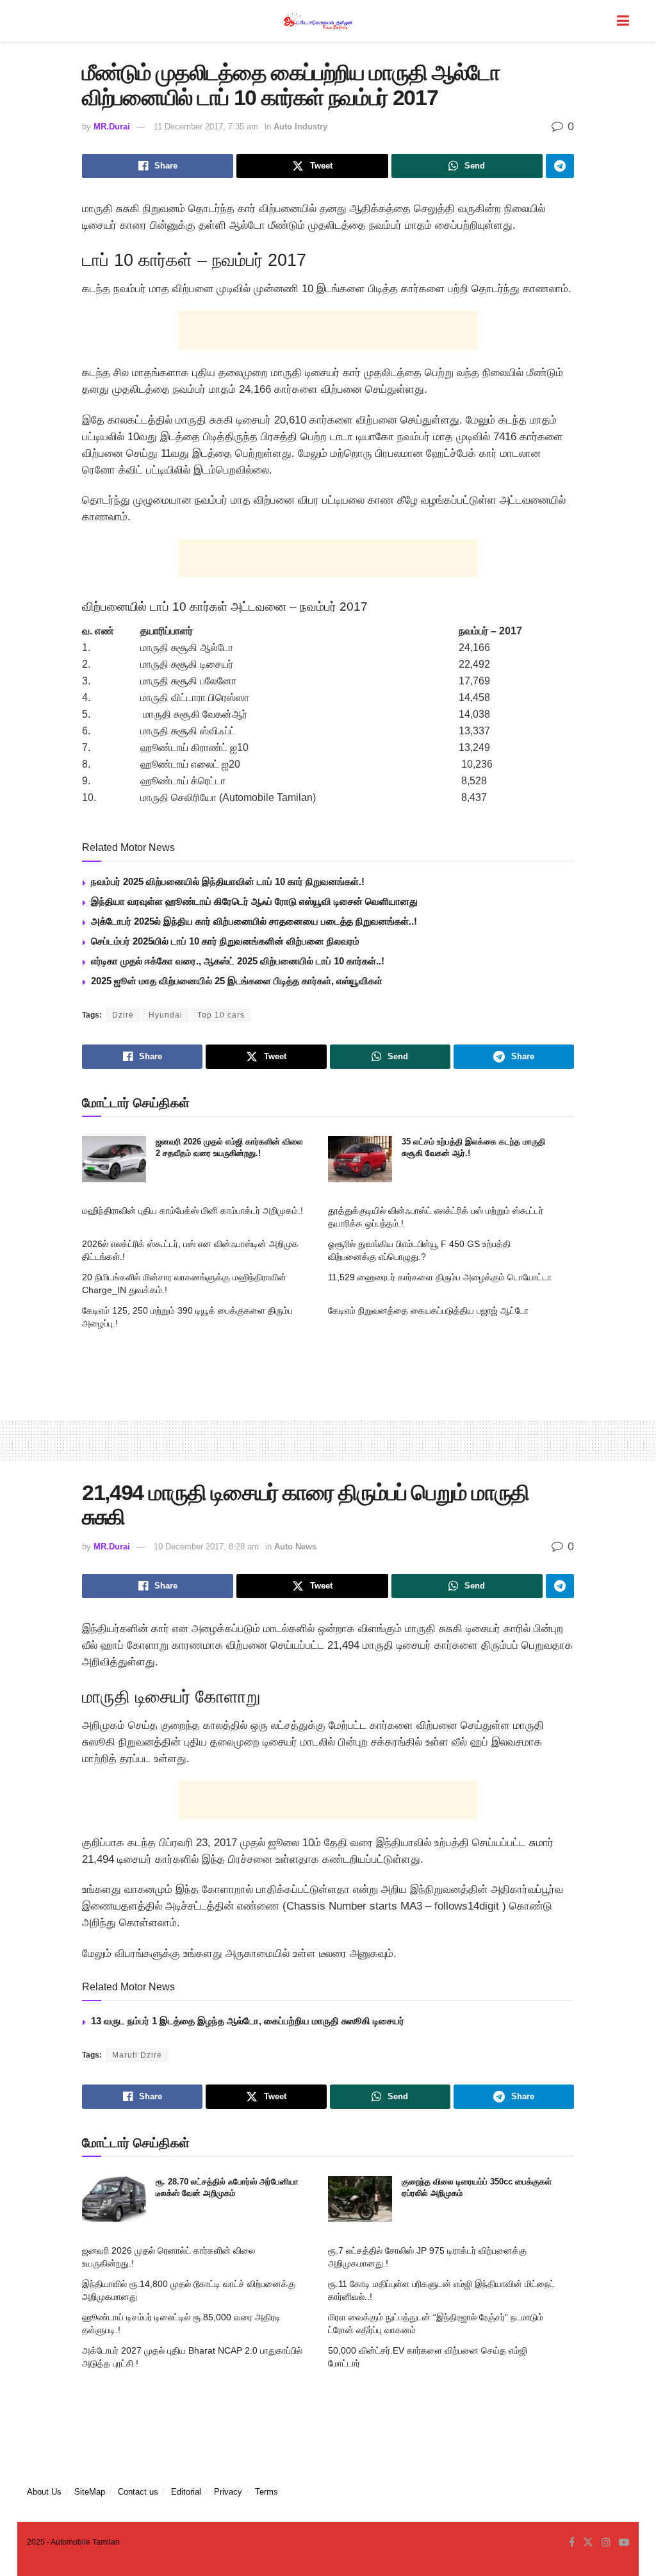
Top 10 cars (221, 1015)
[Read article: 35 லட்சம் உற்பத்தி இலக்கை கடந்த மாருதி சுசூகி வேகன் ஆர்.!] (360, 1159)
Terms (266, 2492)
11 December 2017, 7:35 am (206, 127)
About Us (44, 2492)
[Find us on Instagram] (606, 2543)
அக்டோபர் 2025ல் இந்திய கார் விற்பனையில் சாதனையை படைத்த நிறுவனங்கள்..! (254, 921)
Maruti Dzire (137, 2055)
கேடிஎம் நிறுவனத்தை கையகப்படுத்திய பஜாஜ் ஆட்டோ (428, 1310)
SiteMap (90, 2492)
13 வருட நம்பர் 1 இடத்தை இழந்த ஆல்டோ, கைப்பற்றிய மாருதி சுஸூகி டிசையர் (248, 2021)
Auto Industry (300, 127)
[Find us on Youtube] (624, 2543)
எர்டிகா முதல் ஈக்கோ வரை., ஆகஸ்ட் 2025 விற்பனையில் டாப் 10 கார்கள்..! (238, 961)
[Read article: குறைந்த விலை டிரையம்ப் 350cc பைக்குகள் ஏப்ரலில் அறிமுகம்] (360, 2199)
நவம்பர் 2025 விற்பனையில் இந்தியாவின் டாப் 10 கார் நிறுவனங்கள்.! (228, 881)
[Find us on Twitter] (588, 2543)
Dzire (123, 1015)
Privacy (228, 2492)
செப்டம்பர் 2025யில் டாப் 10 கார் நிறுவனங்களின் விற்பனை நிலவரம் (225, 941)
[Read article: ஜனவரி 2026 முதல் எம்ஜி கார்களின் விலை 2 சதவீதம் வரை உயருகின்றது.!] (114, 1159)
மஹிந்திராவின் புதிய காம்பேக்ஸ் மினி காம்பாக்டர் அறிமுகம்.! (193, 1210)
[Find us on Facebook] (572, 2543)
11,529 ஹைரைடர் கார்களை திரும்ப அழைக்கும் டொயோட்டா (440, 1277)
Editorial (186, 2492)
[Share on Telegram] (560, 166)
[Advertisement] (328, 330)
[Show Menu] (623, 21)
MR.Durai (112, 127)
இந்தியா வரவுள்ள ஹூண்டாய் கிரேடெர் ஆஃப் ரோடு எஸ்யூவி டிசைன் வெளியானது (254, 901)
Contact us (138, 2492)
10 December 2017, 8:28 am (206, 1547)
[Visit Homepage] (319, 21)
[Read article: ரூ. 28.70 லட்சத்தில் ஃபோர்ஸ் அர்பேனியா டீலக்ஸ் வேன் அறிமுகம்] (114, 2199)
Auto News (295, 1547)
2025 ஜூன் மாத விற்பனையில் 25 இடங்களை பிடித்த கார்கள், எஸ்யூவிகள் (237, 981)
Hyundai (166, 1015)
